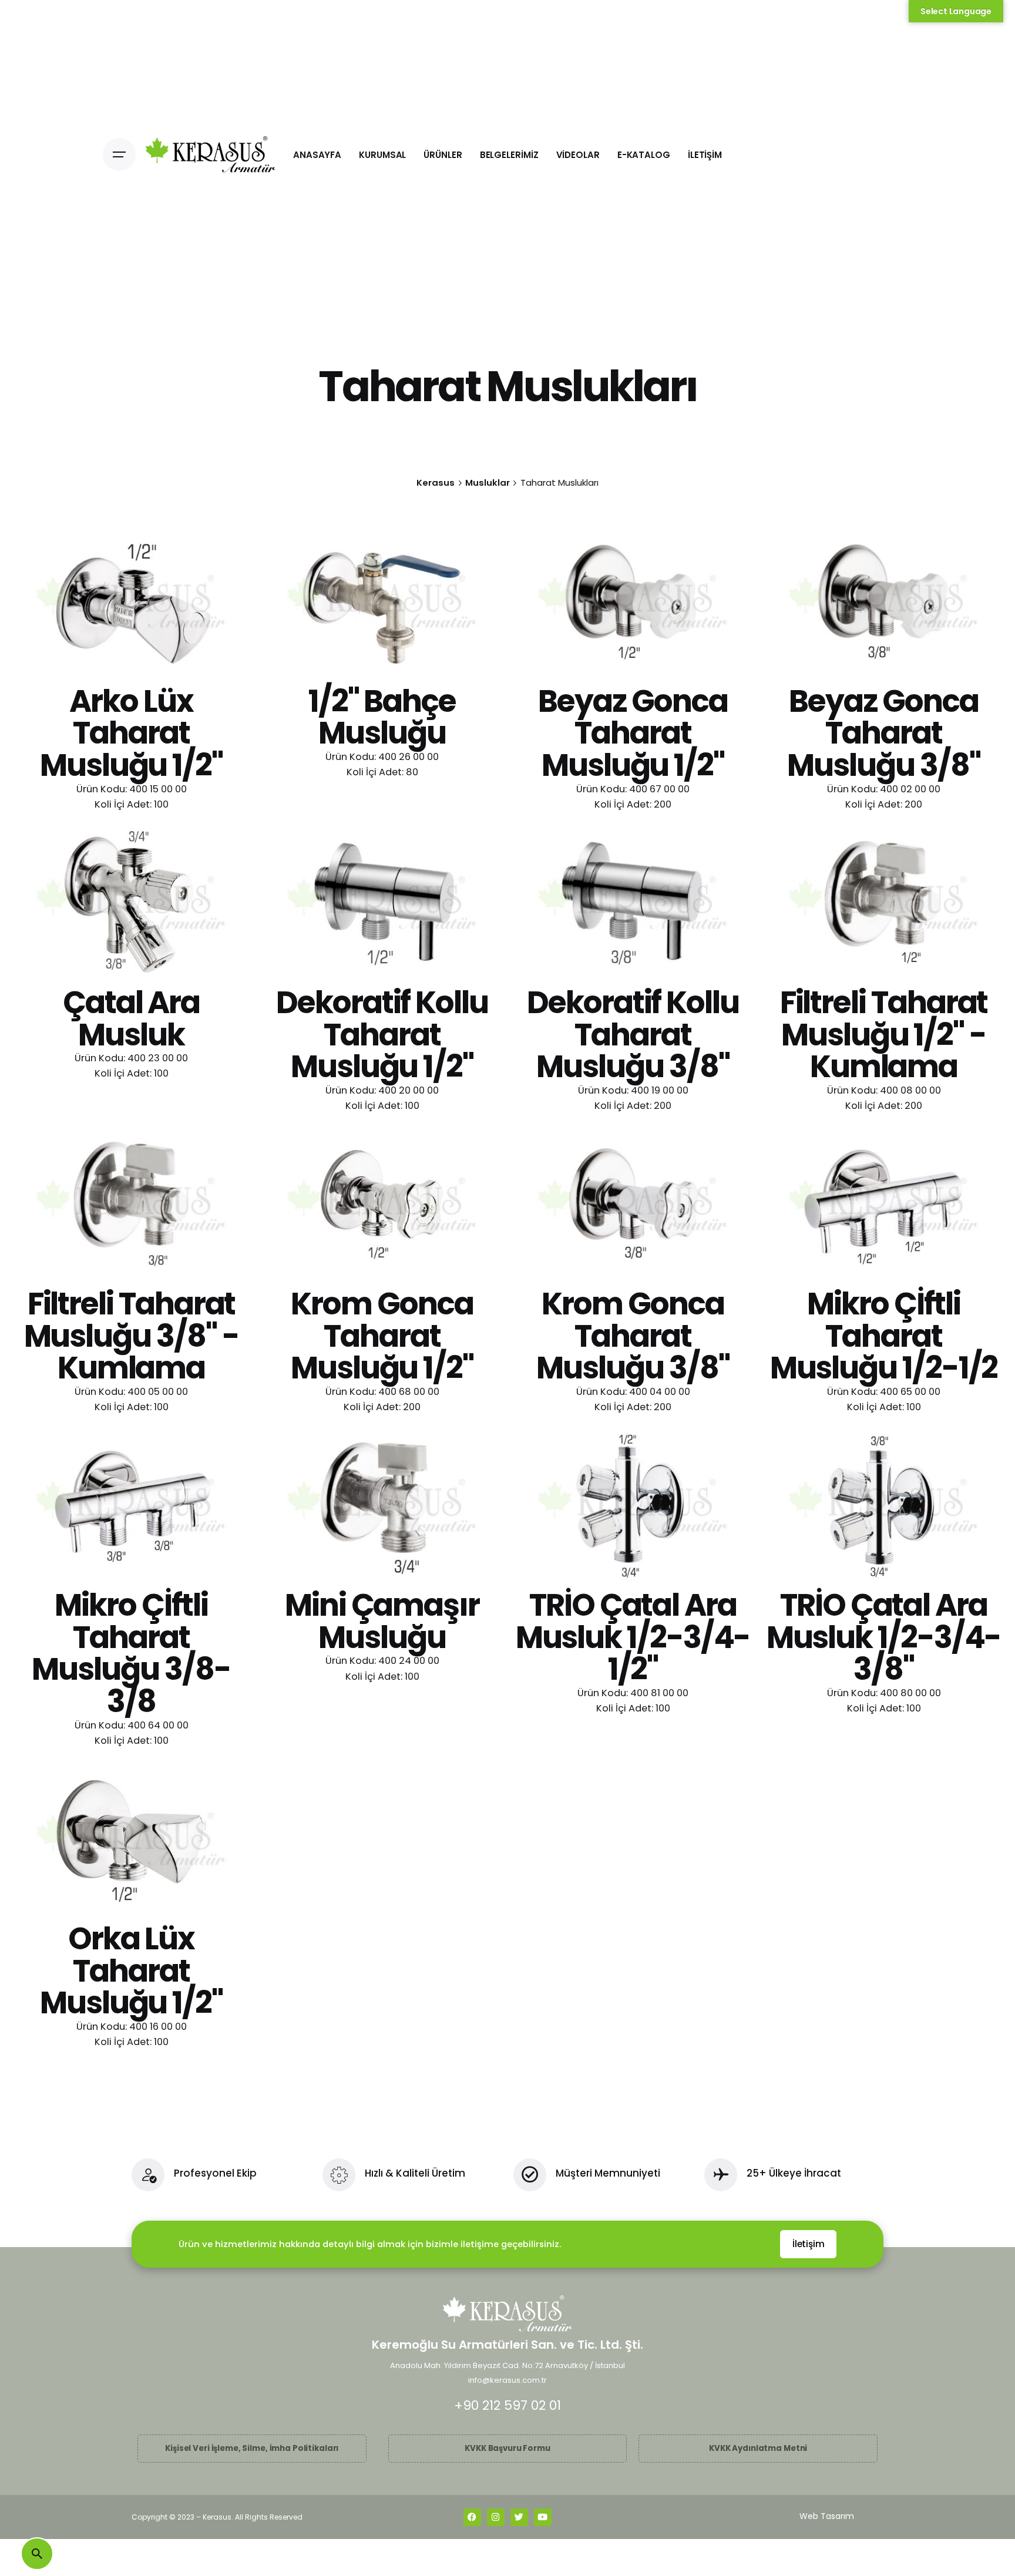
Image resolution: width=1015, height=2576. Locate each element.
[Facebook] (472, 2517)
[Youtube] (543, 2517)
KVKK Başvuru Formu (508, 2448)
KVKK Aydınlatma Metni (758, 2448)
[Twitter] (519, 2517)
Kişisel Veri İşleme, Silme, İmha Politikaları (252, 2448)
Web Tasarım (827, 2516)
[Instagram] (496, 2517)
